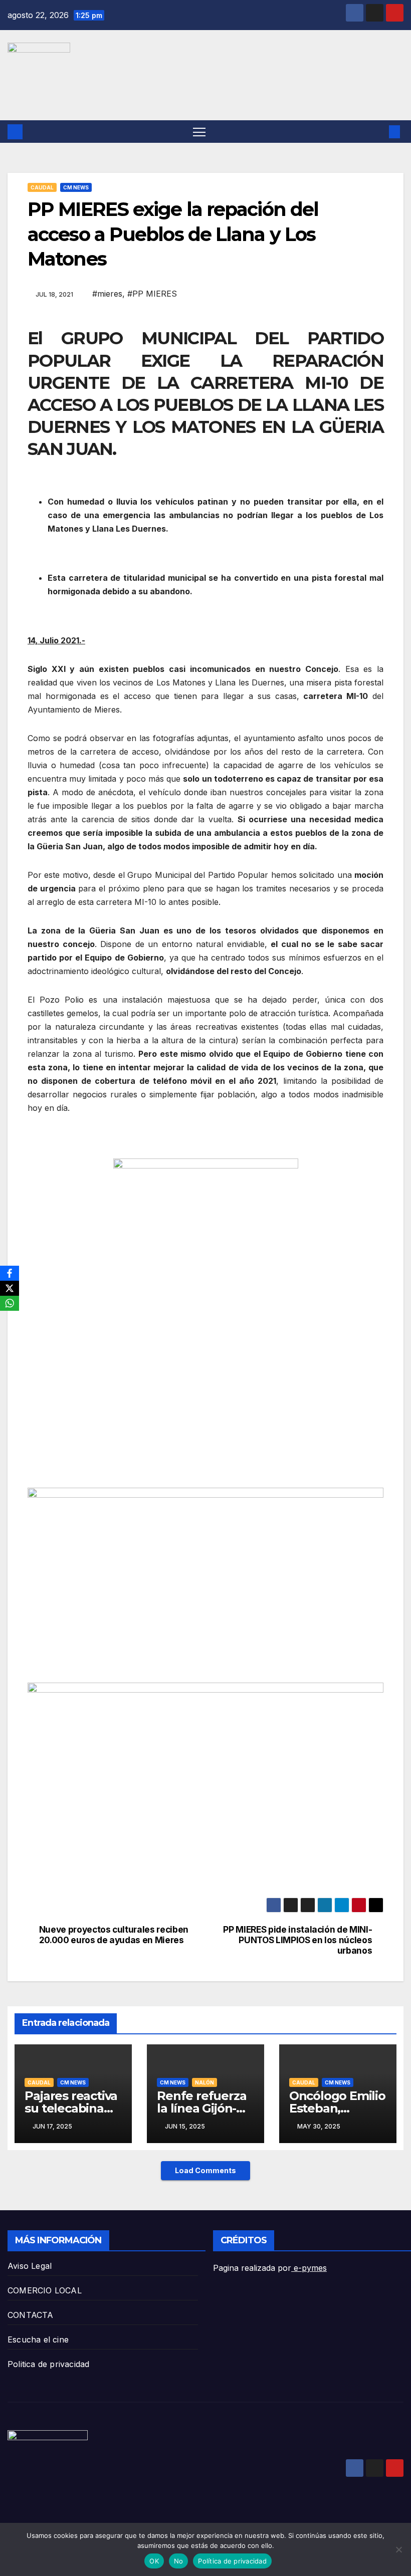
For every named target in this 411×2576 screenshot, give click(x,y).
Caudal (42, 187)
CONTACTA (31, 2315)
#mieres (107, 294)
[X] (10, 1288)
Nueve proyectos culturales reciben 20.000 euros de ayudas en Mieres (114, 1935)
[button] (378, 132)
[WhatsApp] (10, 1303)
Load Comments (205, 2170)
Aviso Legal (30, 2266)
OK (154, 2561)
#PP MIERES (152, 294)
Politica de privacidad (48, 2364)
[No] (398, 2549)
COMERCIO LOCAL (45, 2290)
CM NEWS (76, 187)
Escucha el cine (38, 2339)
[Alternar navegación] (199, 132)
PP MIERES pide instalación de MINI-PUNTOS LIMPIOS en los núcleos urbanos (297, 1940)
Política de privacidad (232, 2561)
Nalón (204, 2082)
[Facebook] (10, 1273)
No (179, 2561)
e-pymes (309, 2268)
